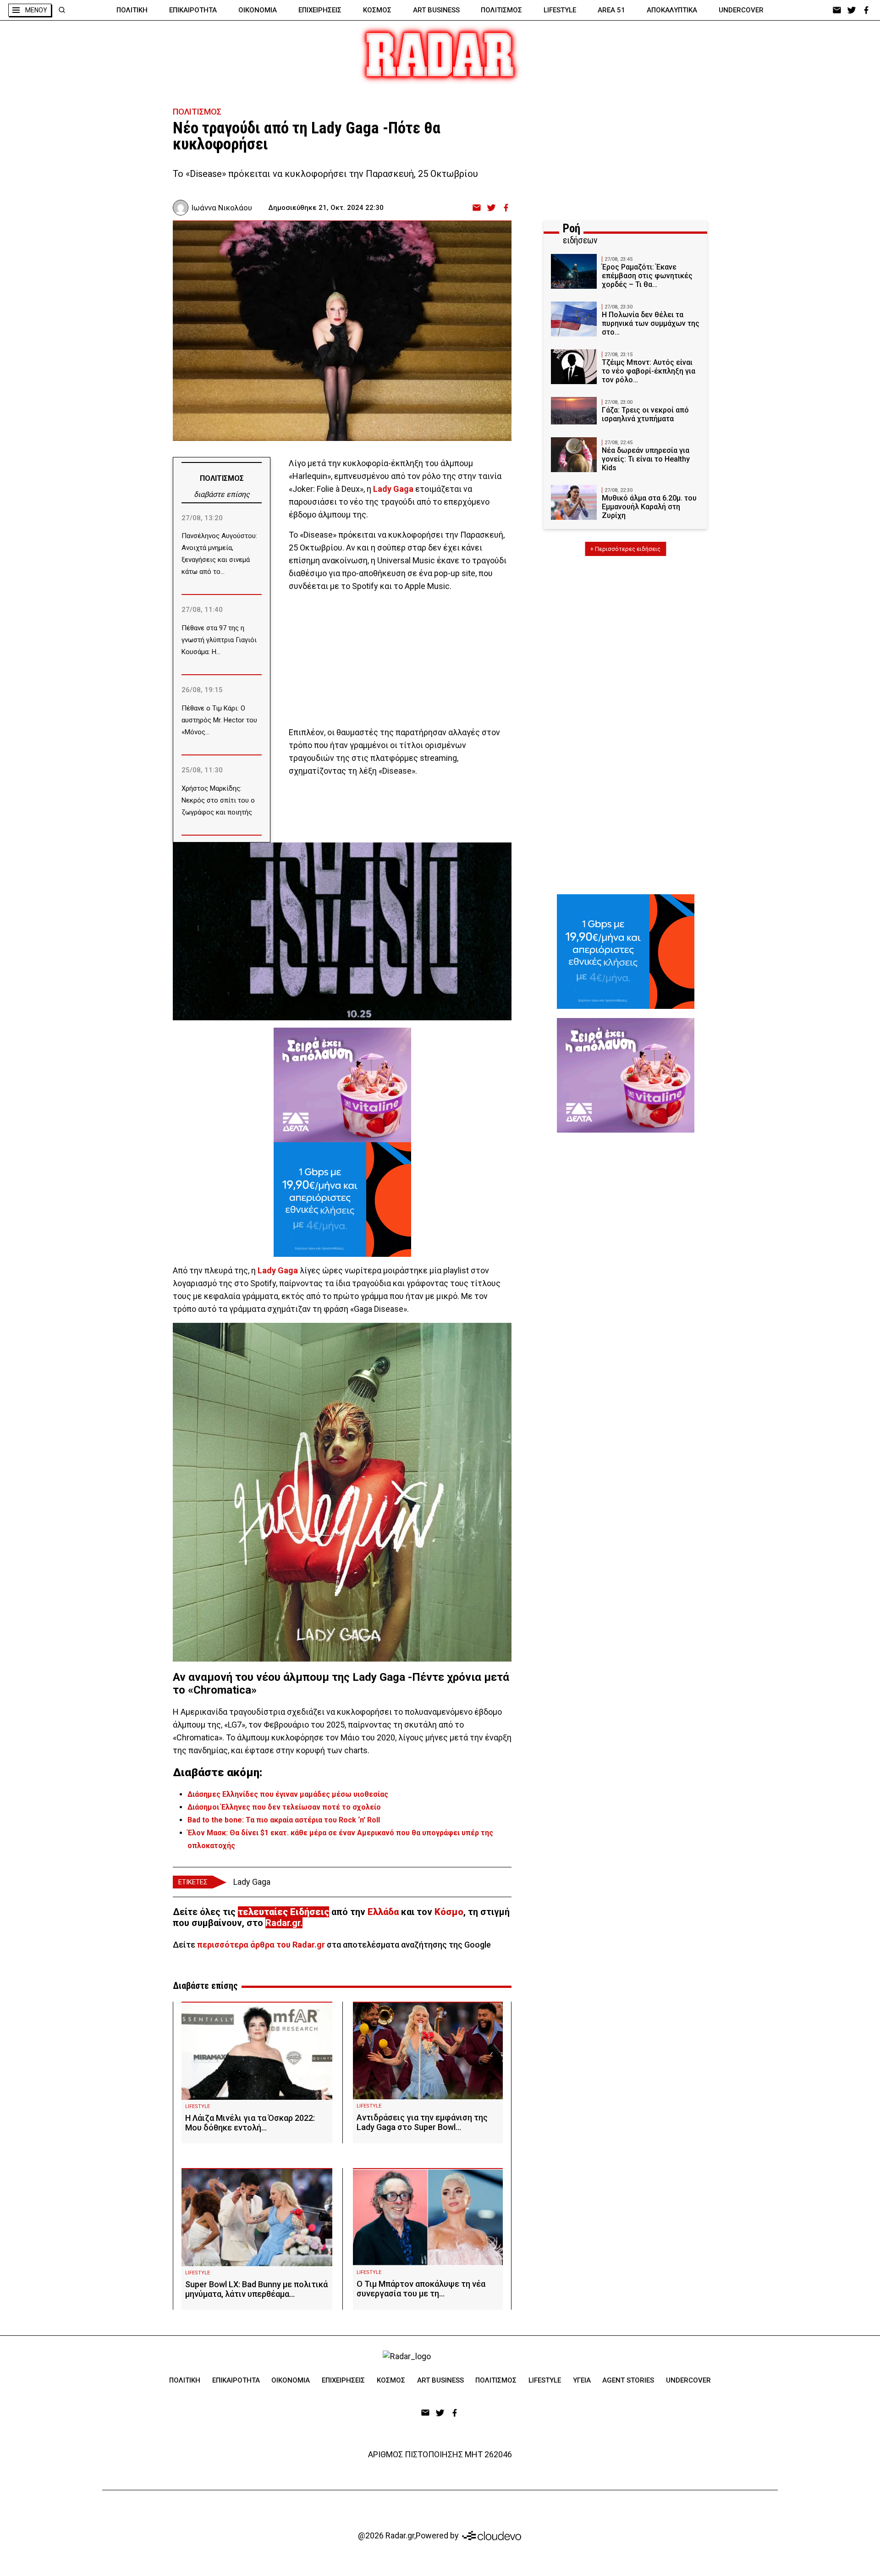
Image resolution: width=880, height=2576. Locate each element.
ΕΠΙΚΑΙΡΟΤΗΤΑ (193, 10)
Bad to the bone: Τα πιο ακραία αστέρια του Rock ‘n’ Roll (284, 1820)
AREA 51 (611, 10)
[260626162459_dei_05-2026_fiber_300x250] (342, 1200)
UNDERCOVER (741, 10)
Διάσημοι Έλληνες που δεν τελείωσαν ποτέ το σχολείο (284, 1807)
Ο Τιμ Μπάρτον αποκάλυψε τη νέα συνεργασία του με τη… (421, 2289)
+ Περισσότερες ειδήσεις (625, 549)
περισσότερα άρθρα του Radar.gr (261, 1945)
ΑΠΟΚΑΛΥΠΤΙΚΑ (672, 10)
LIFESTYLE (560, 10)
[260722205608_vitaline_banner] (342, 1085)
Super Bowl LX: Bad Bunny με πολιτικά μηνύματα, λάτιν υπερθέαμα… (256, 2289)
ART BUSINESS (436, 10)
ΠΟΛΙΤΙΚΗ (132, 10)
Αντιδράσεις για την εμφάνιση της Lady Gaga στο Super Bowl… (422, 2122)
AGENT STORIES (628, 2380)
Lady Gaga (277, 1270)
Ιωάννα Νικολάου (222, 208)
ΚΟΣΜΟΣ (377, 10)
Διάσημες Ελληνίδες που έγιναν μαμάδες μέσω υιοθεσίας (288, 1794)
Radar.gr (283, 1923)
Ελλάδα (383, 1912)
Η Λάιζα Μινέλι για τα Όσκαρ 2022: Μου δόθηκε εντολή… (250, 2123)
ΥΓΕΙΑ (582, 2380)
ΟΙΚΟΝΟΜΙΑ (258, 10)
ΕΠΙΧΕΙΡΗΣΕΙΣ (320, 10)
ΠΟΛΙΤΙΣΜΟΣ (501, 10)
